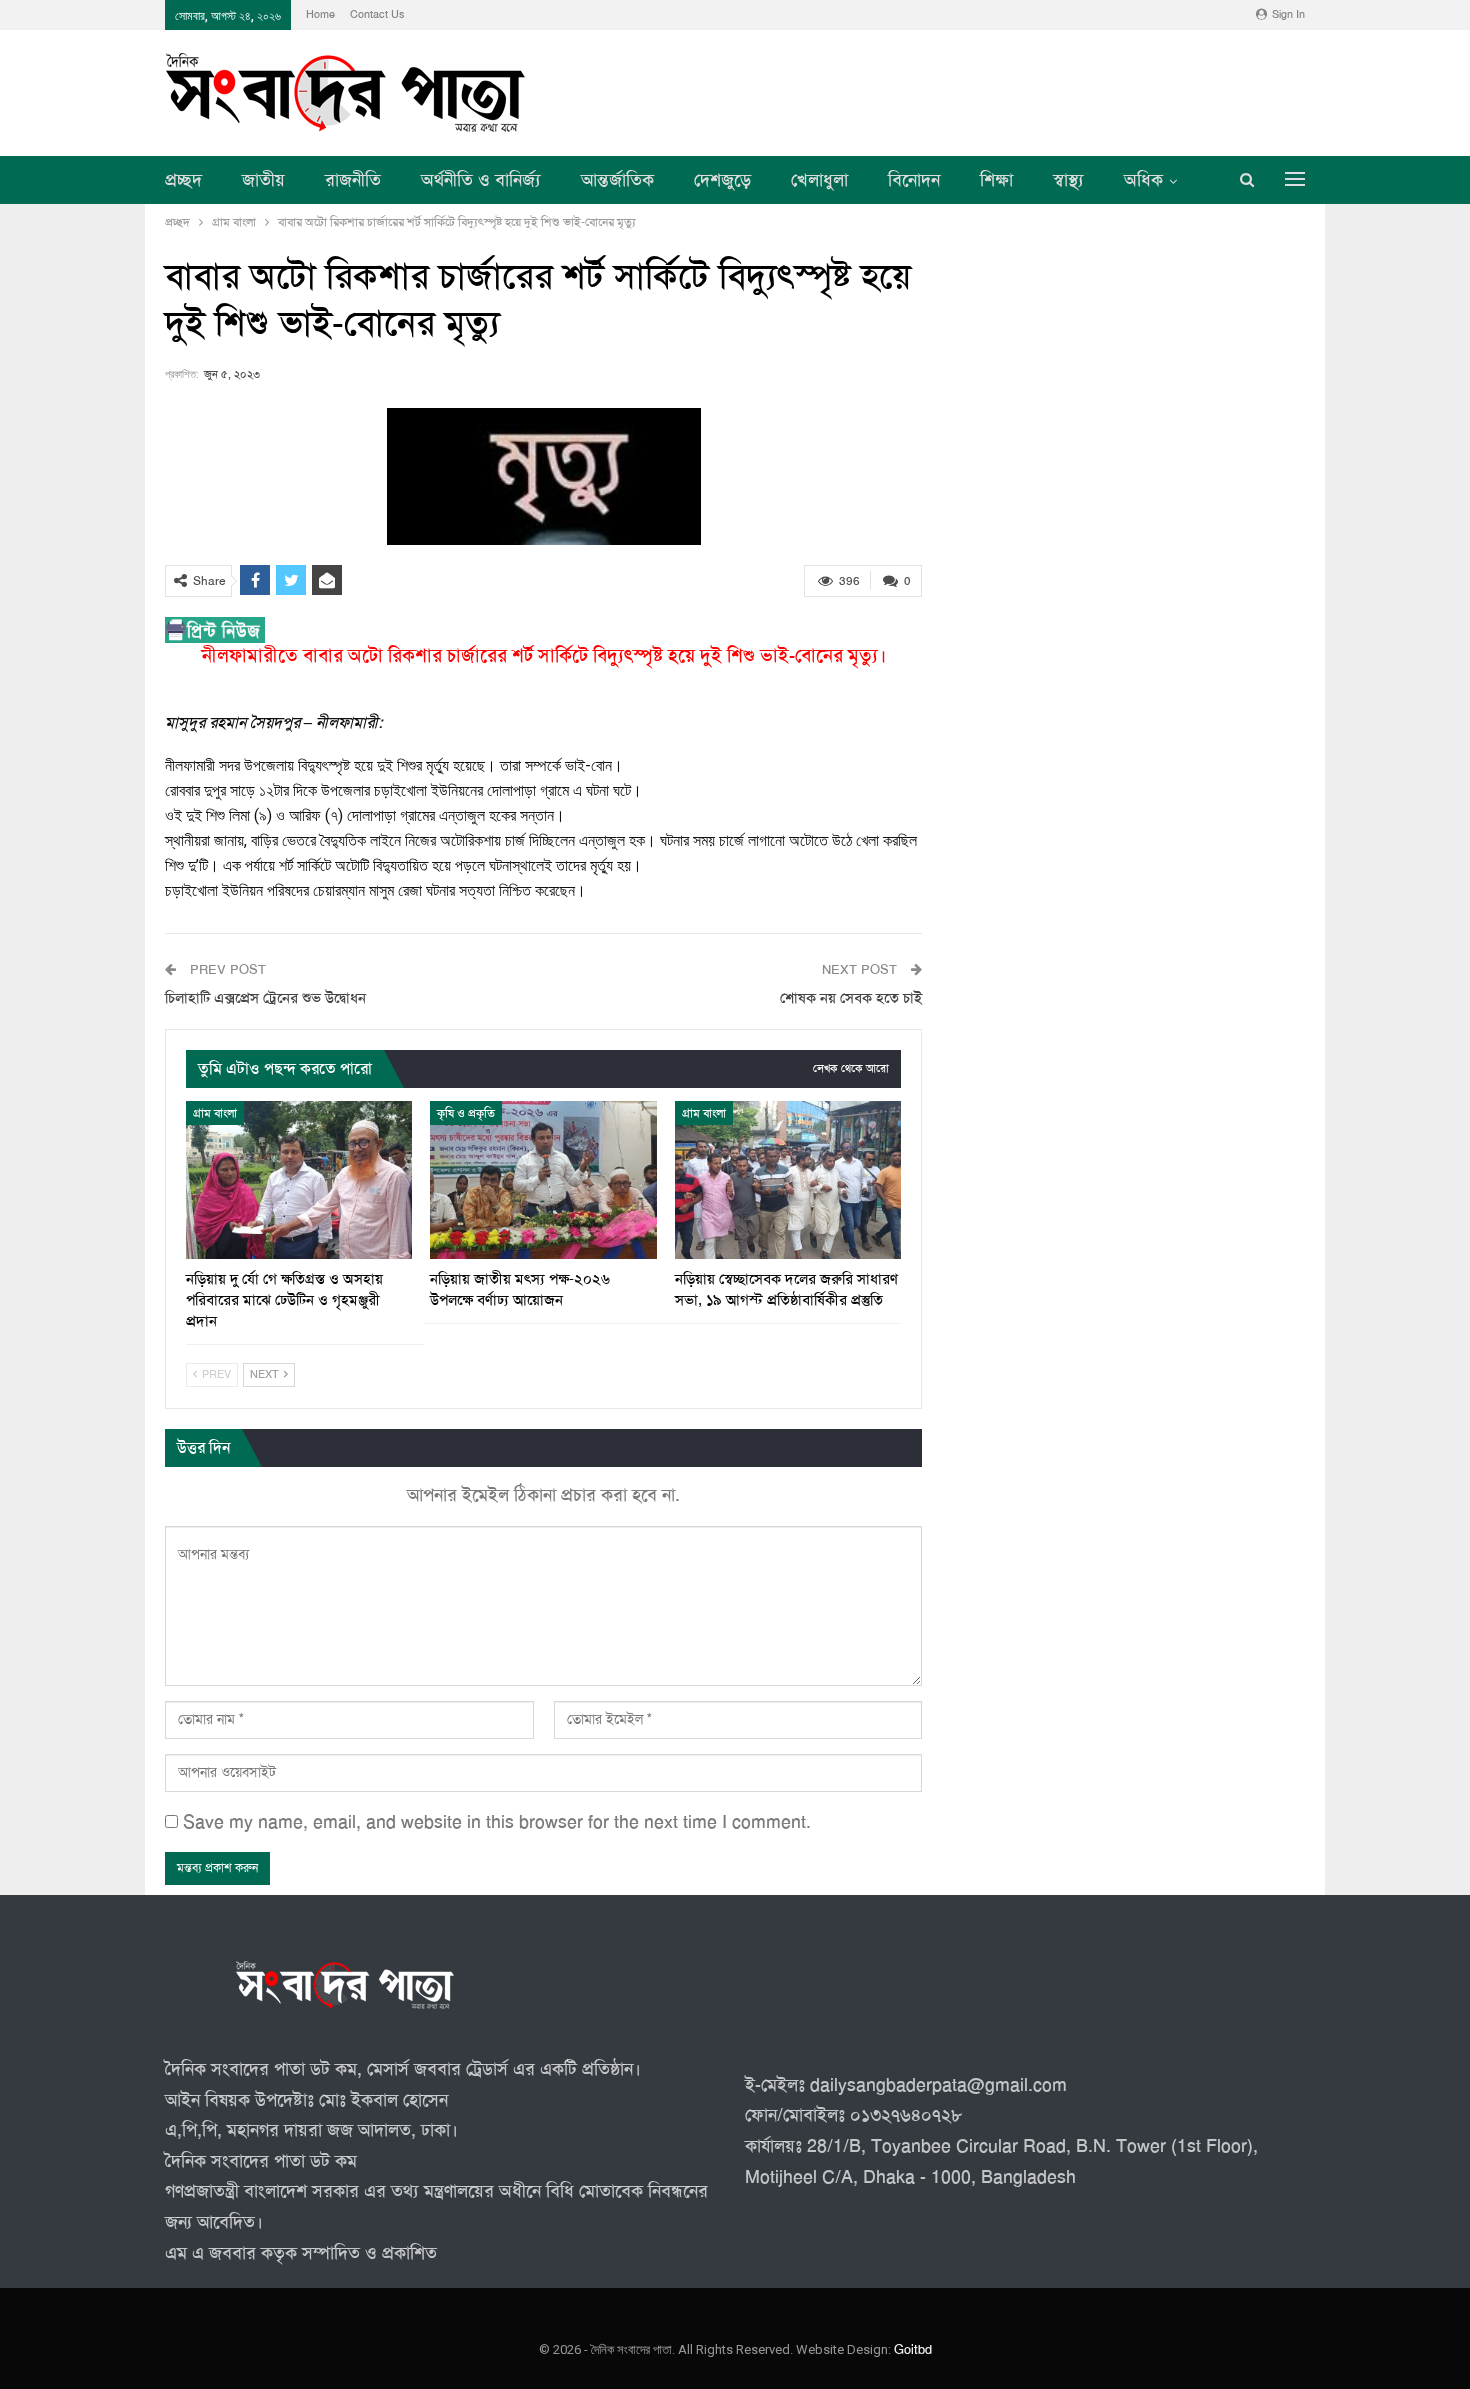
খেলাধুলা (819, 180)
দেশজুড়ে (722, 180)
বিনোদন (914, 180)
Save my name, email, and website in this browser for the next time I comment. (497, 1822)
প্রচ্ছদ (183, 180)
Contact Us (377, 14)
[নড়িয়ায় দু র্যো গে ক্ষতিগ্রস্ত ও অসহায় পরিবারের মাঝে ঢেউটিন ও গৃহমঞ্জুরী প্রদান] (299, 1180)
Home (320, 14)
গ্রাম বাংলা (215, 1113)
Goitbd (913, 2350)
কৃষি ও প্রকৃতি (466, 1113)
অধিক (1143, 180)
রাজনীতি (353, 180)
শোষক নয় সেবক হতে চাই (851, 998)
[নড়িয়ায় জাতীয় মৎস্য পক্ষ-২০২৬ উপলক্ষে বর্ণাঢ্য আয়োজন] (543, 1180)
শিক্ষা (996, 180)
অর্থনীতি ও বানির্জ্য (481, 180)
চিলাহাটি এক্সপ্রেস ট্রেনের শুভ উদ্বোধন (265, 998)
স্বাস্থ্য (1068, 180)
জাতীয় (263, 180)
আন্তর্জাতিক (617, 180)
